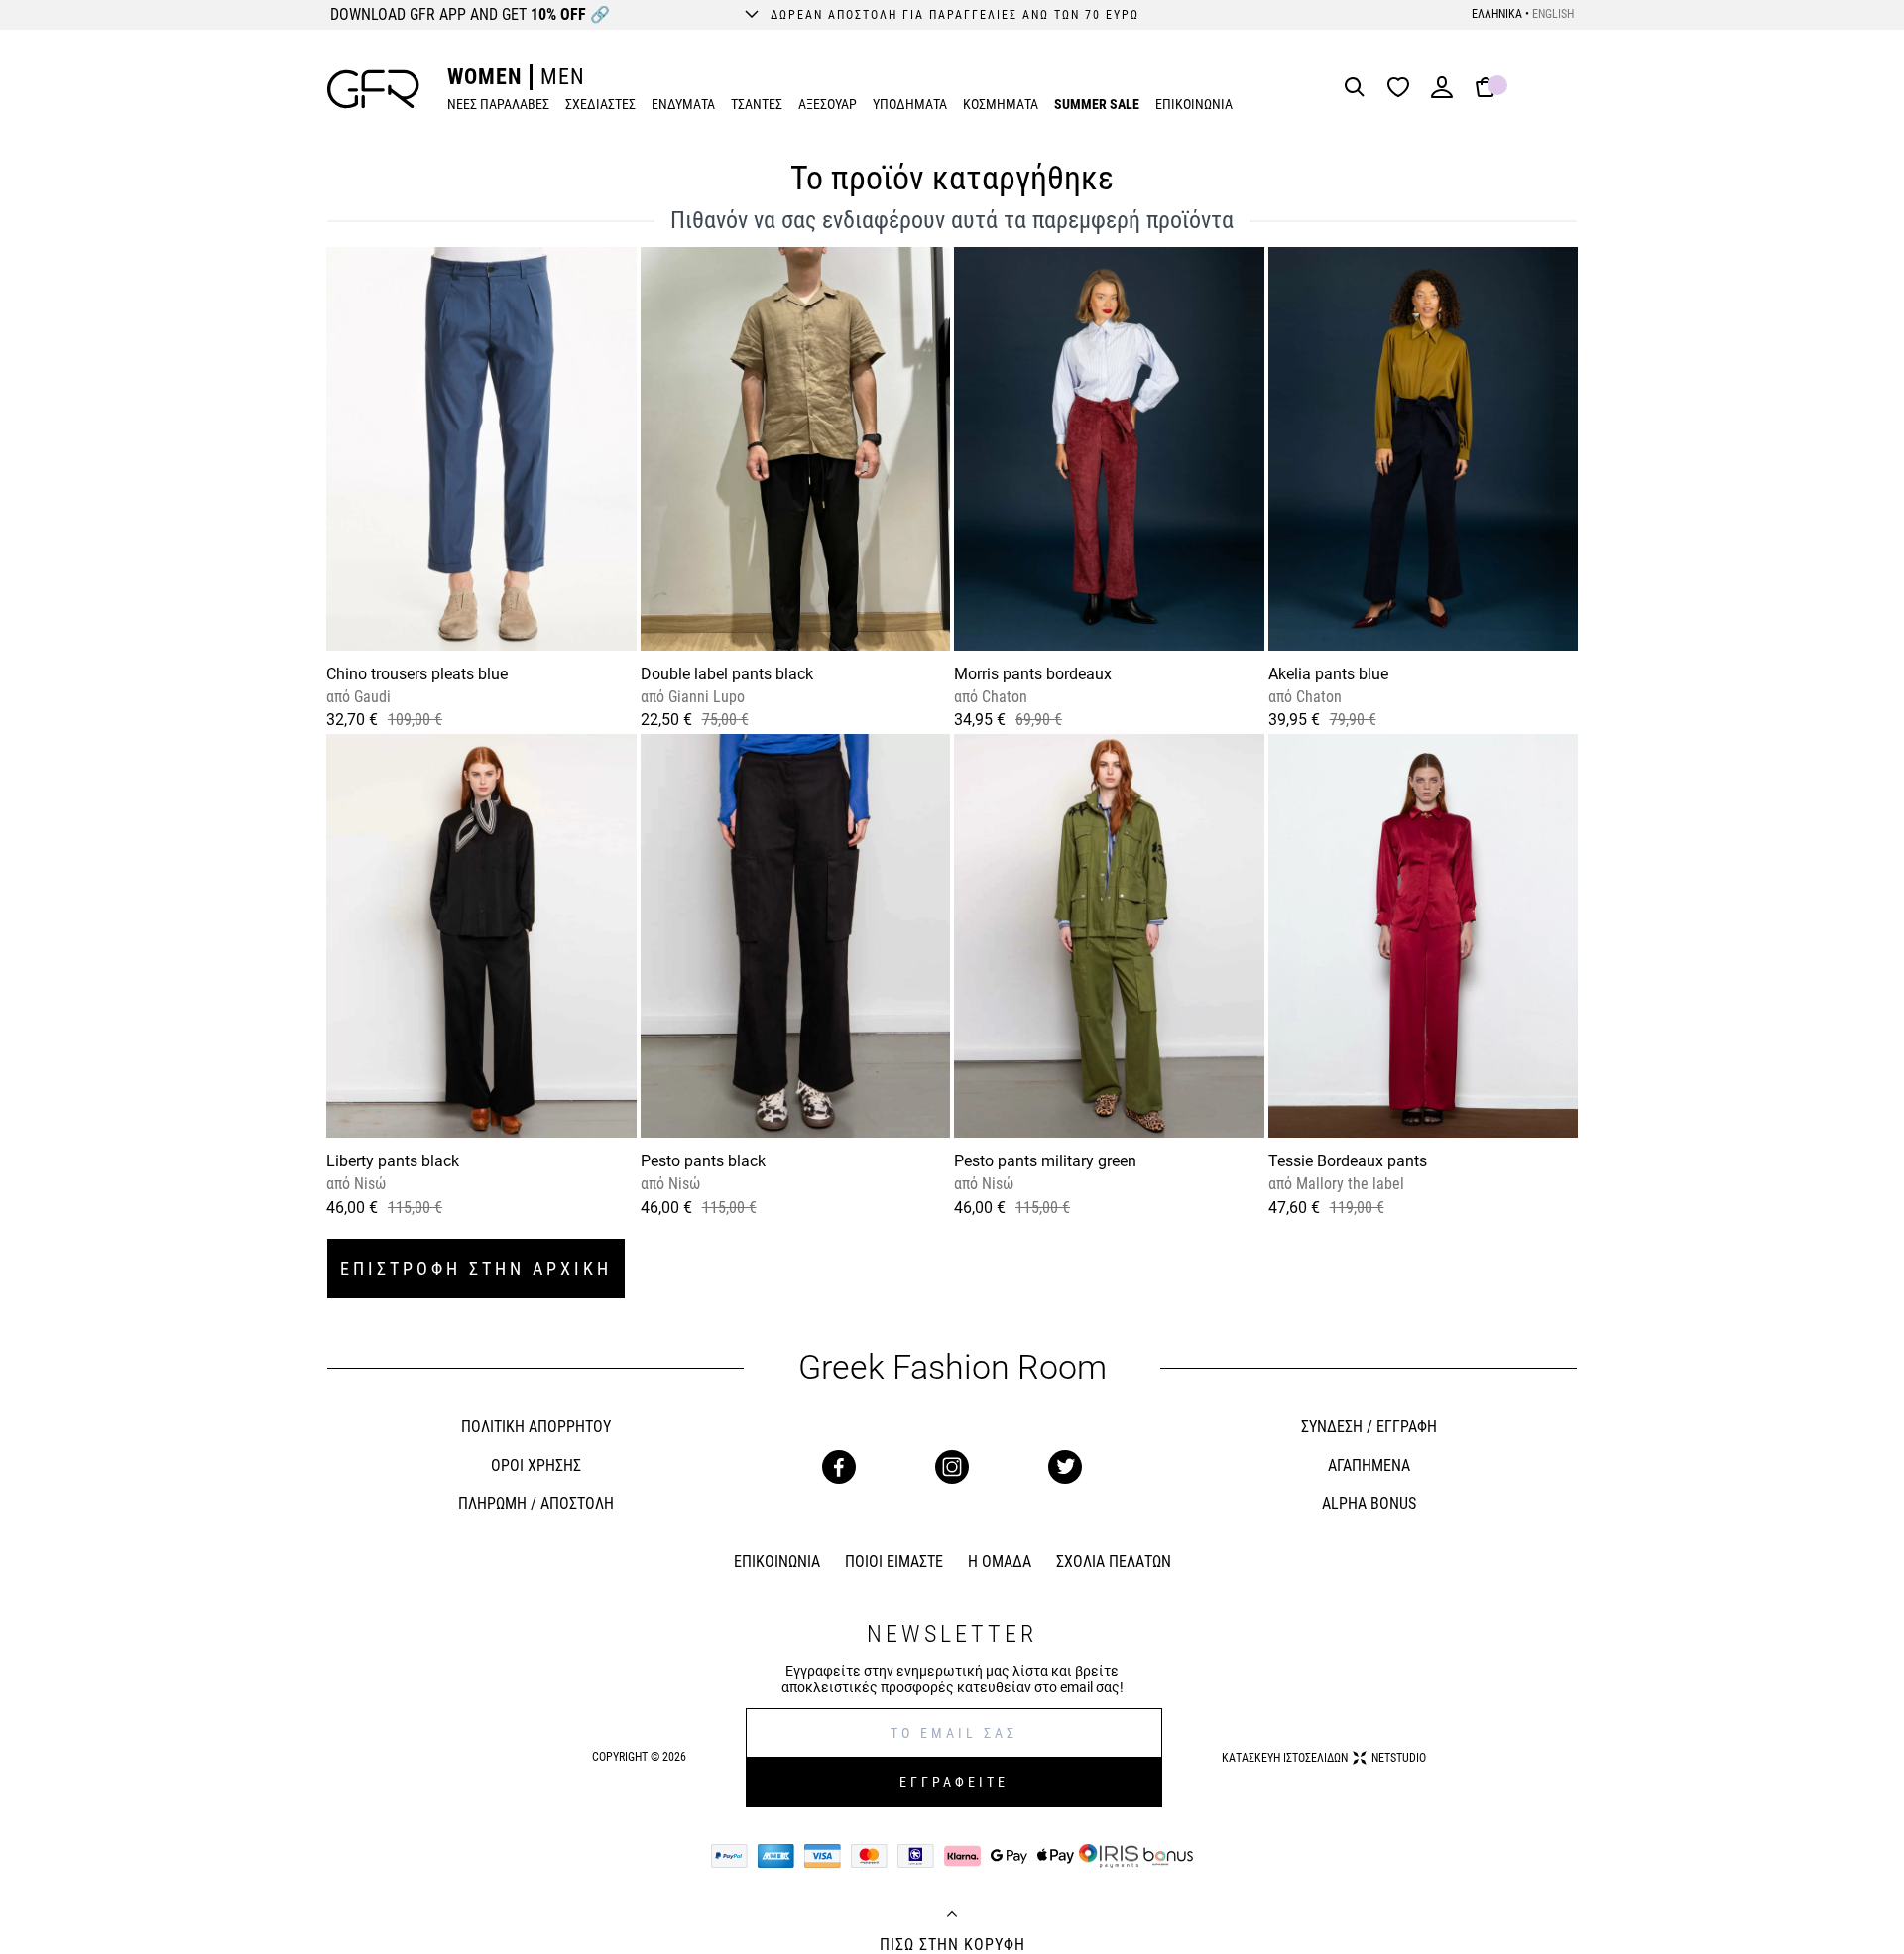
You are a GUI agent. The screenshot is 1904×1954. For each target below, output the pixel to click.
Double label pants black (727, 674)
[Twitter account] (1065, 1467)
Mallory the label (1348, 1184)
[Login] (1442, 94)
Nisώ (368, 1184)
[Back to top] (952, 1916)
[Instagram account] (952, 1467)
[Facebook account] (839, 1467)
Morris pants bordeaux (1033, 674)
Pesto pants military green (1045, 1161)
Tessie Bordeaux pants (1348, 1161)
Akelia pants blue (1328, 674)
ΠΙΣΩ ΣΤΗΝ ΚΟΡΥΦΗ (952, 1945)
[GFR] (373, 89)
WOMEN (484, 77)
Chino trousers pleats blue (417, 674)
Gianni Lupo (705, 697)
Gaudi (370, 697)
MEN (563, 77)
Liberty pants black (393, 1161)
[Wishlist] (1403, 89)
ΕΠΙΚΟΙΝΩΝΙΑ (1194, 104)
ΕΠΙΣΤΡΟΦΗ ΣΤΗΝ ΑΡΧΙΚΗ (476, 1268)
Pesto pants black (703, 1161)
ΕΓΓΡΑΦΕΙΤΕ (954, 1782)
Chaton (1003, 697)
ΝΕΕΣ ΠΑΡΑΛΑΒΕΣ (498, 104)
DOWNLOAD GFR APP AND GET (470, 14)
